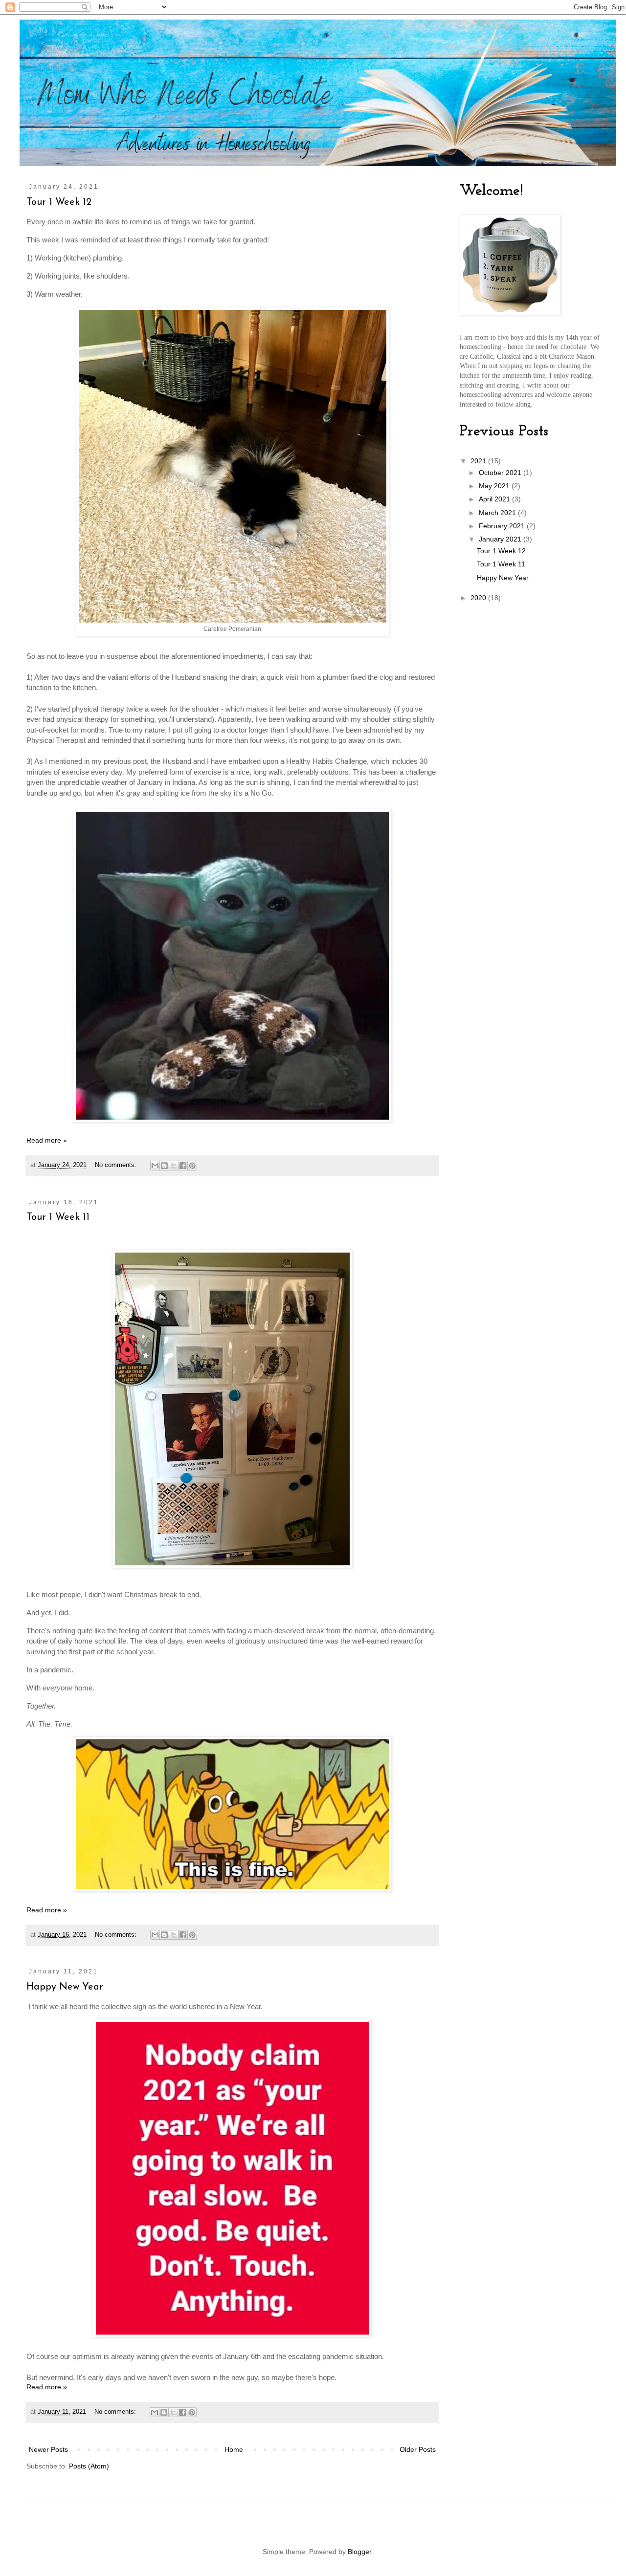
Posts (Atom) (89, 2466)
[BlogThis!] (164, 1166)
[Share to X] (174, 1166)
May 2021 (495, 486)
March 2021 (498, 513)
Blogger (359, 2552)
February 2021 (503, 526)
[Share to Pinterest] (192, 1166)
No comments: (117, 1165)
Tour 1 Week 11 (58, 1217)
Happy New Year (65, 1987)
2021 (479, 461)
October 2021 (501, 473)
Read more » (47, 1140)
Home (234, 2449)
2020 (479, 598)
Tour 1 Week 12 (59, 202)
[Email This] (155, 1166)
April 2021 (495, 499)
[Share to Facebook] (183, 1166)
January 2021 (501, 539)
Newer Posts (48, 2449)
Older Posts (418, 2449)
